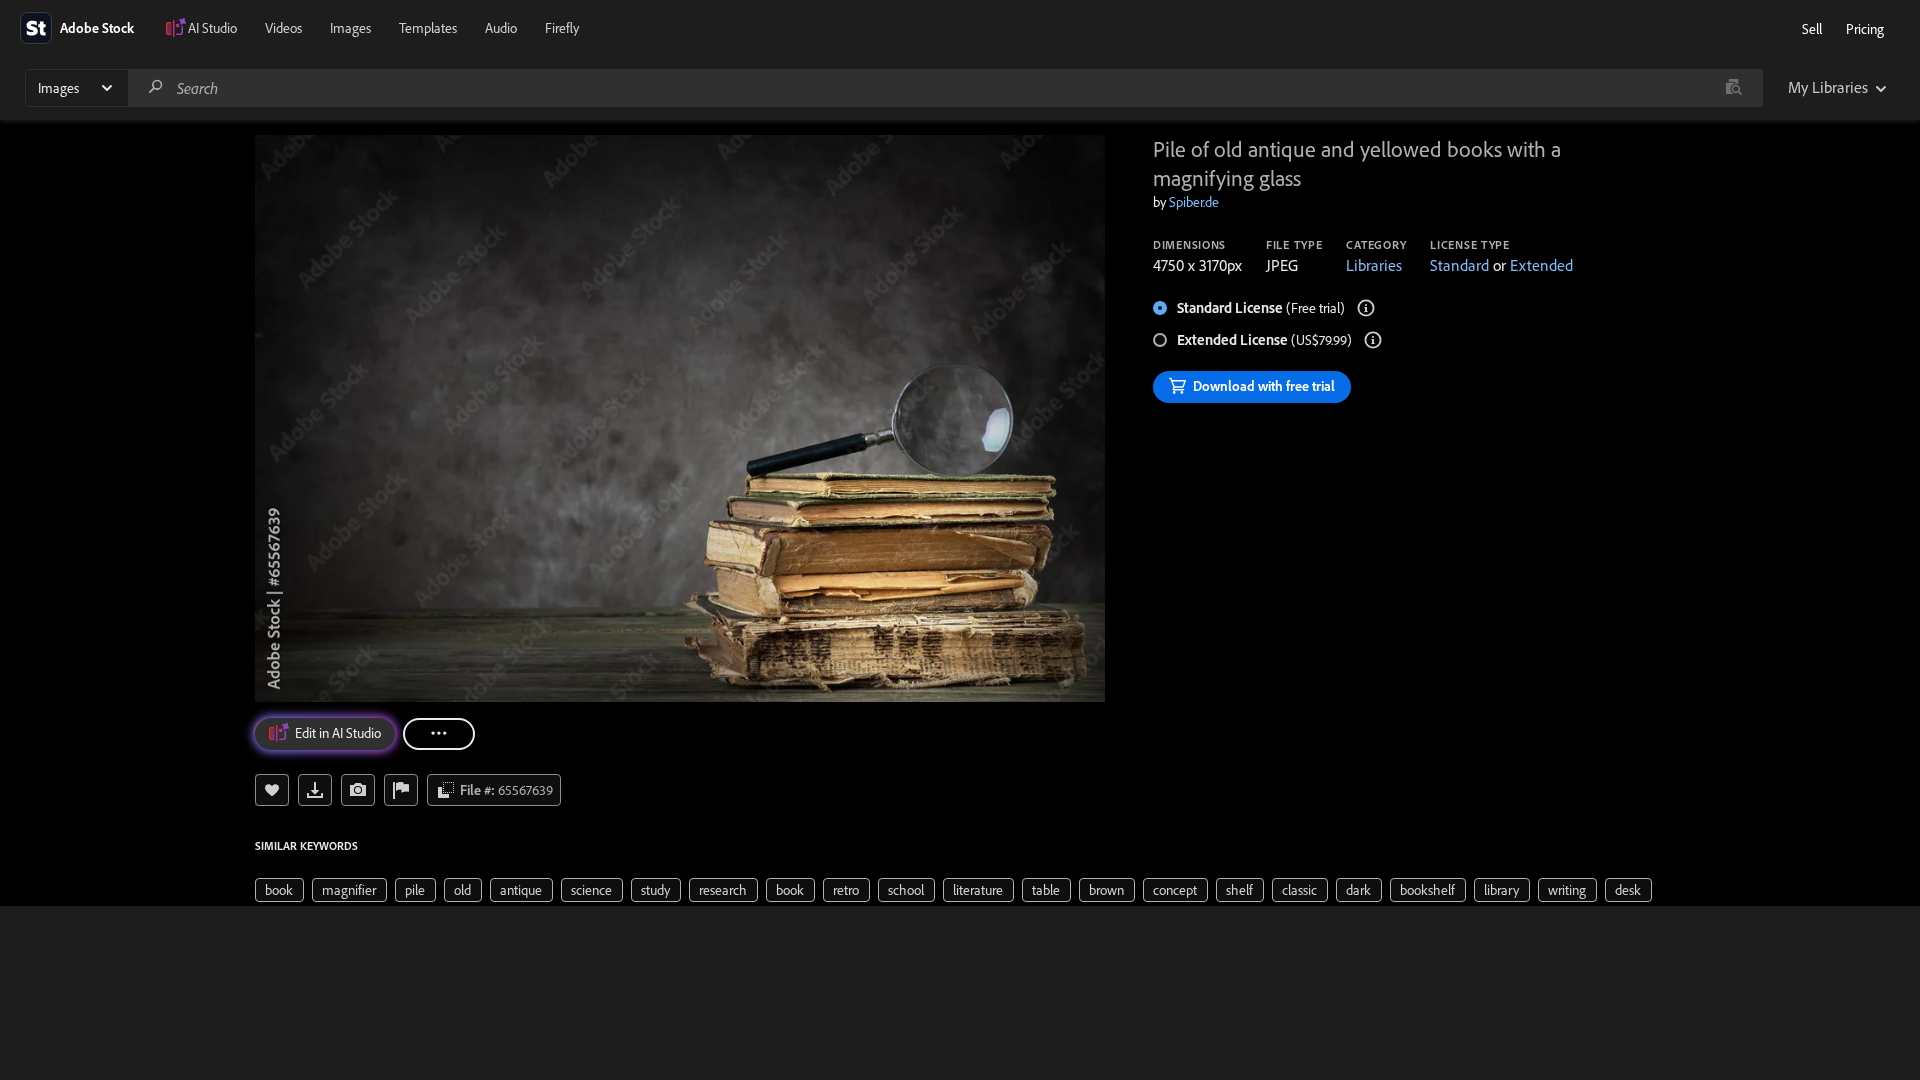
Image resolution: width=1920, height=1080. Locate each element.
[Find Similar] (358, 790)
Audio (501, 28)
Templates (428, 28)
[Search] (156, 87)
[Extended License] (1373, 340)
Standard (1459, 265)
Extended (1541, 265)
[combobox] (945, 88)
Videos (283, 28)
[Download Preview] (315, 790)
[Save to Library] (272, 790)
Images (350, 28)
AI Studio (212, 28)
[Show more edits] (439, 734)
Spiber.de (1194, 202)
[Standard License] (1366, 308)
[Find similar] (1733, 88)
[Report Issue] (401, 790)
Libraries (1374, 265)
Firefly (562, 28)
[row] (279, 890)
